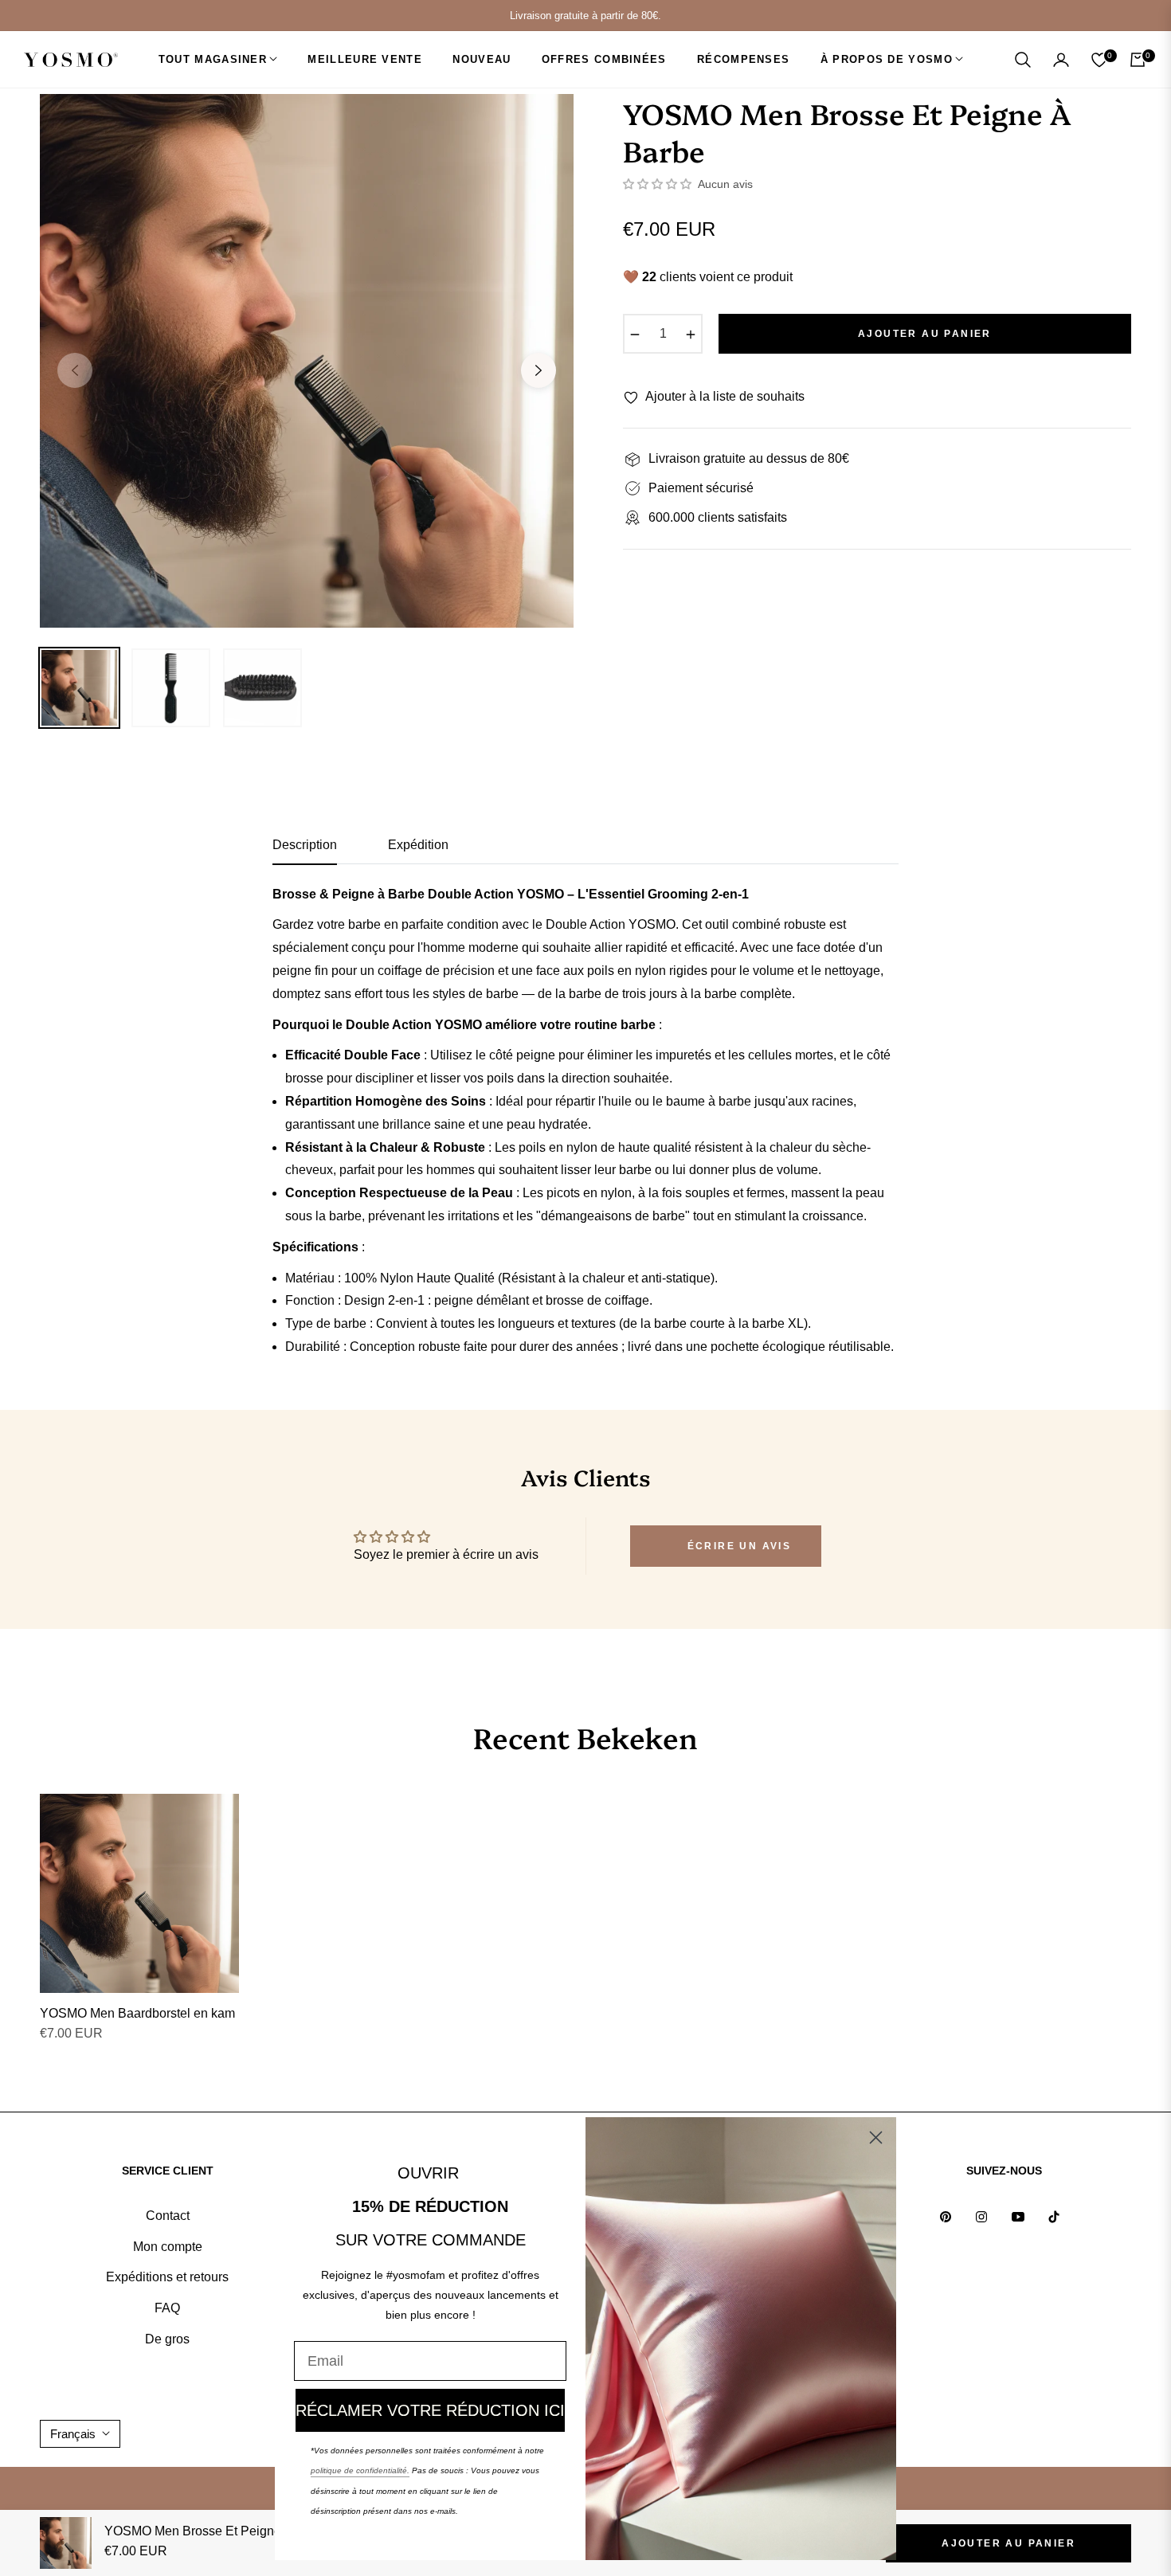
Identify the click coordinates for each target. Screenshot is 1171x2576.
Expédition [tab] (418, 845)
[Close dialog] (876, 2138)
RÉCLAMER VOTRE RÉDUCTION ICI (430, 2410)
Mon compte (168, 2247)
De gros (167, 2339)
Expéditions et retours (167, 2277)
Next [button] (539, 370)
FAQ (167, 2308)
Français (73, 2434)
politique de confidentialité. (360, 2470)
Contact (168, 2216)
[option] (307, 361)
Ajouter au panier (1008, 2543)
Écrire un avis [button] (740, 1546)
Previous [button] (75, 370)
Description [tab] (305, 845)
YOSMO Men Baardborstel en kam (137, 2013)
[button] (1023, 60)
